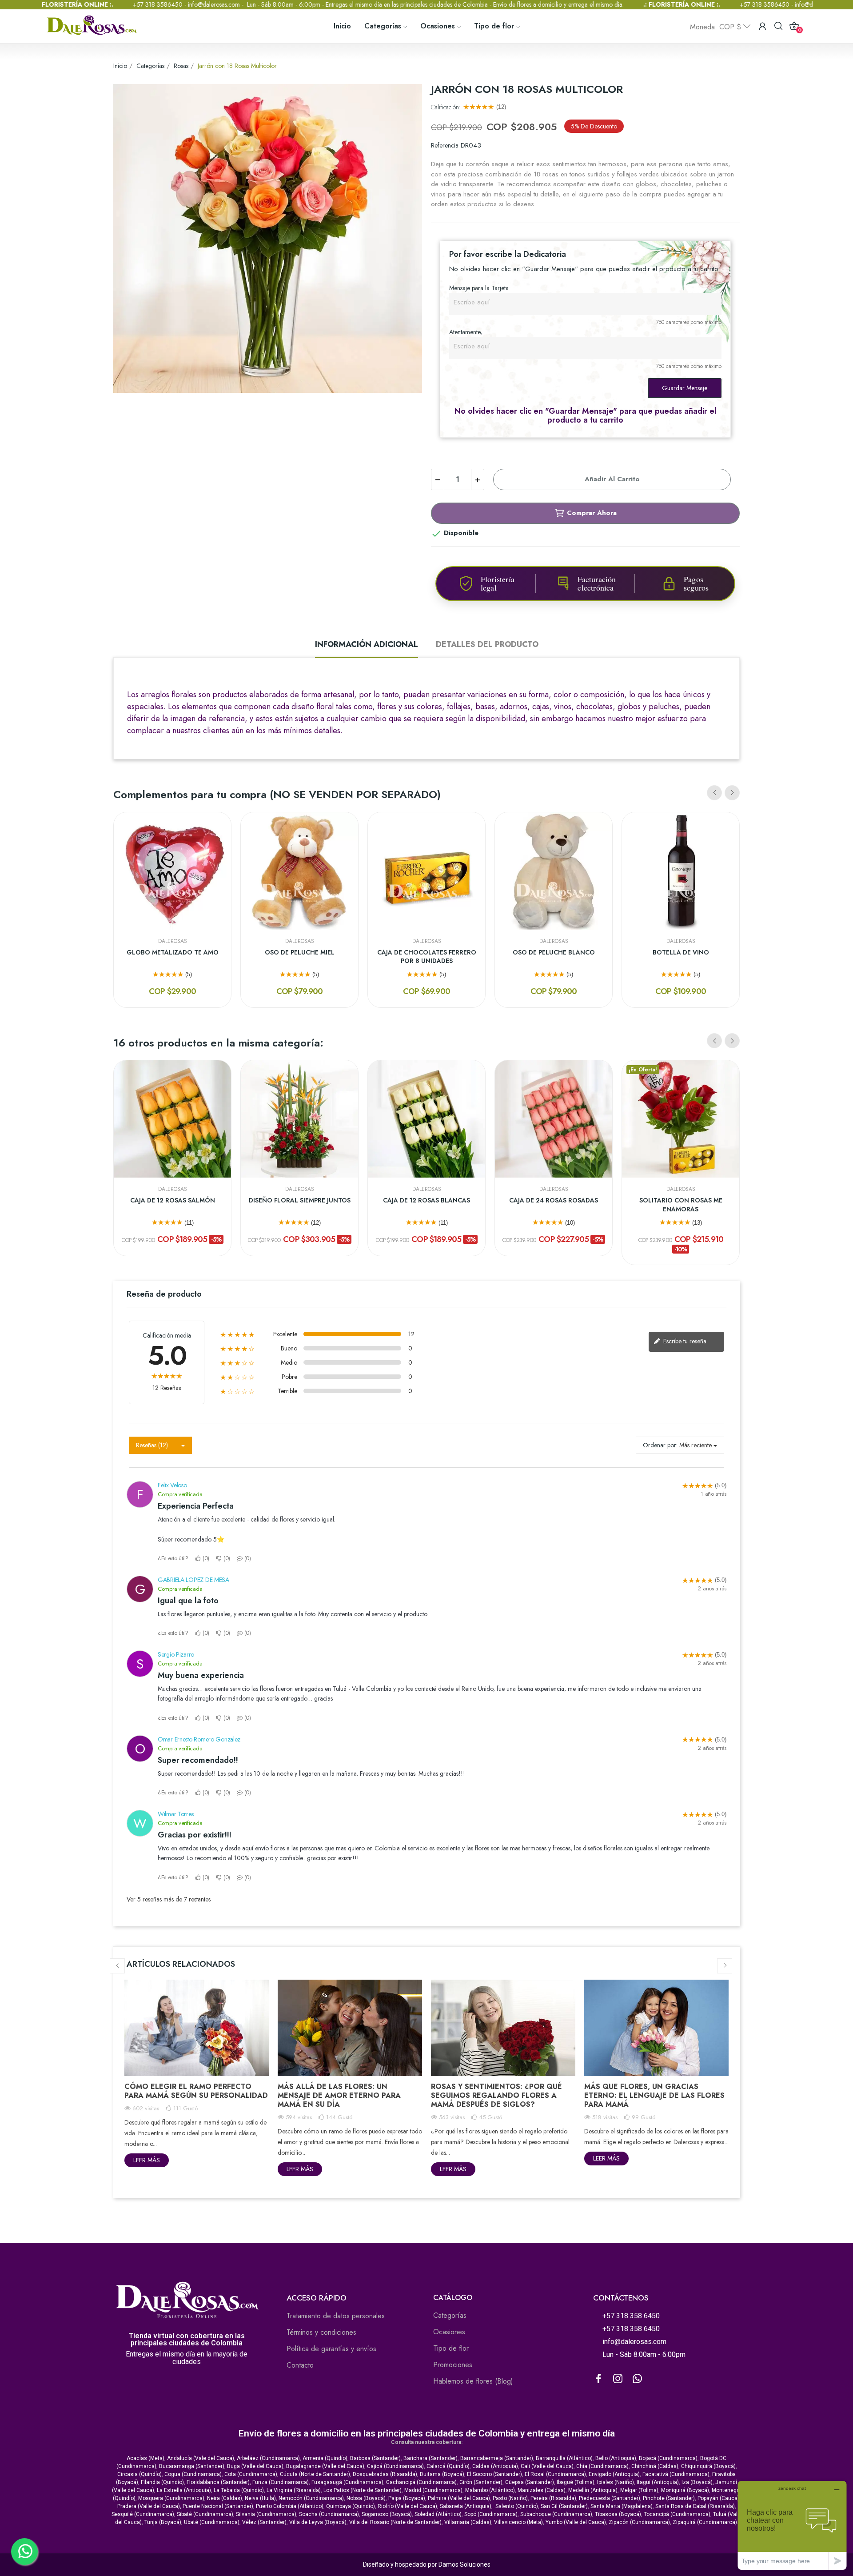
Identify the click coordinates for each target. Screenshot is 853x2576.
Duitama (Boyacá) (442, 2474)
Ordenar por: (660, 1445)
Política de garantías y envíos (331, 2349)
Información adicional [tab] (367, 644)
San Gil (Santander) (564, 2506)
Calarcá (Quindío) (448, 2466)
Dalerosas (173, 941)
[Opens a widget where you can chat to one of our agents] (792, 2525)
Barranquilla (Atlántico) (564, 2458)
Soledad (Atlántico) (438, 2514)
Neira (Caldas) (225, 2498)
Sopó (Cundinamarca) (491, 2514)
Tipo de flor (451, 2348)
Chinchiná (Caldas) (655, 2466)
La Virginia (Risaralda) (294, 2490)
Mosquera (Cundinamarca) (171, 2498)
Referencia (445, 145)
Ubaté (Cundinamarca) (212, 2522)
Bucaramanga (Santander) (192, 2466)
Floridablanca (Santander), (219, 2482)
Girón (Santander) (481, 2482)
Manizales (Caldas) (542, 2490)
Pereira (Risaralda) (553, 2498)
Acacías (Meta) (145, 2458)
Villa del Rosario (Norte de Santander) (395, 2522)
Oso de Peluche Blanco (554, 953)
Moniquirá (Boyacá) (685, 2490)
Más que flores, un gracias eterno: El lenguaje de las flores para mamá (654, 2095)
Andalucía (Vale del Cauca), (202, 2458)
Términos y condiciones (321, 2332)
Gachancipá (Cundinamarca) (421, 2482)
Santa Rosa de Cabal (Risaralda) (695, 2506)
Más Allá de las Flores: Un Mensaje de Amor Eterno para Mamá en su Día (339, 2095)
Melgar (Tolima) (639, 2490)
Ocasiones (449, 2332)
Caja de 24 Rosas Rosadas (554, 1200)
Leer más (147, 2160)
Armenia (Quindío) (325, 2458)
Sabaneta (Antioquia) (466, 2506)
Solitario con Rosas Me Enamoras (681, 1205)
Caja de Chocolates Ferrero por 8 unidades (427, 957)
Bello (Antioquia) (616, 2458)
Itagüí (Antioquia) (658, 2482)
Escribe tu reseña (684, 1341)
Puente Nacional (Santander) (218, 2506)
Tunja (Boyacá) (163, 2522)
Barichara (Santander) (430, 2458)
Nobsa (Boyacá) (366, 2498)
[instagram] (618, 2379)
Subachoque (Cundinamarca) (556, 2514)
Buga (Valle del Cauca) (255, 2466)
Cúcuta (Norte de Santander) (315, 2474)
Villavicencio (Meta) (518, 2522)
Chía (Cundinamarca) (602, 2466)
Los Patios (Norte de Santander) (363, 2490)
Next (732, 793)
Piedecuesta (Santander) (610, 2498)
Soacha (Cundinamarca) (329, 2514)
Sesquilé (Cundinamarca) (143, 2514)
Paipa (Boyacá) (407, 2498)
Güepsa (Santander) (530, 2482)
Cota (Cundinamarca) (251, 2474)
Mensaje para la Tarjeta (479, 288)
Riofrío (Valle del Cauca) (407, 2506)
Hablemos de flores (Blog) (473, 2381)
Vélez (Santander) (264, 2522)
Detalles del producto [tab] (487, 644)
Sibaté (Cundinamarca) (205, 2514)
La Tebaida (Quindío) (239, 2490)
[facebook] (598, 2379)
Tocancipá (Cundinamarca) (677, 2514)
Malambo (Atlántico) (490, 2490)
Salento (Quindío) (517, 2506)
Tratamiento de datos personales (336, 2316)
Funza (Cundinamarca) (281, 2482)
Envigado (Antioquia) (614, 2474)
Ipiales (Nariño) (616, 2482)
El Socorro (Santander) (494, 2474)
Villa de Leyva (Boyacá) (318, 2522)
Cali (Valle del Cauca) (547, 2466)
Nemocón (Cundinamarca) (311, 2498)
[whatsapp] (638, 2379)
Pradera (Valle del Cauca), (149, 2506)
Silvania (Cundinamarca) (266, 2514)
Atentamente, (466, 332)
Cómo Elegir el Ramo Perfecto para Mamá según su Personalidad (196, 2091)
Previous (714, 793)
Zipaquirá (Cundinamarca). (706, 2522)
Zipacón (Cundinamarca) (639, 2522)
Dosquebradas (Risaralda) (385, 2474)
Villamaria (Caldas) (468, 2522)
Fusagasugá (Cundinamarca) (347, 2482)
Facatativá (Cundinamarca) (676, 2474)
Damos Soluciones (464, 2564)
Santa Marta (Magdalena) (622, 2506)
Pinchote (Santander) (669, 2498)
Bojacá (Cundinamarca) (668, 2458)
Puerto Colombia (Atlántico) (290, 2506)
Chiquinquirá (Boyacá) (708, 2466)
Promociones (453, 2365)
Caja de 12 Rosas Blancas (426, 1200)
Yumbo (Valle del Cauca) (576, 2522)
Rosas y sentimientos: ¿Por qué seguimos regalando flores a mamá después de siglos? (496, 2095)
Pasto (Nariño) (510, 2498)
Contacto (300, 2365)
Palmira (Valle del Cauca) (459, 2498)
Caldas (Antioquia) (495, 2466)
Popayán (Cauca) (718, 2498)
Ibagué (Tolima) (576, 2482)
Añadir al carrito (612, 479)
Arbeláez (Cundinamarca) (268, 2458)
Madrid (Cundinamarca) (433, 2490)
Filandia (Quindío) (162, 2482)
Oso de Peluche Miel (300, 953)
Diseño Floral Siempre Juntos (300, 1200)
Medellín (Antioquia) (593, 2490)
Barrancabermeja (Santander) (497, 2458)
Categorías (450, 2315)
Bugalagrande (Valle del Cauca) (325, 2466)
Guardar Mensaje (685, 388)
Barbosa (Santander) (375, 2458)
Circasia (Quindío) (140, 2474)
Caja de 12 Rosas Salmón (173, 1200)
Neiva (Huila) (260, 2498)
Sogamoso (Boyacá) (387, 2514)
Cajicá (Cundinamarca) (395, 2466)
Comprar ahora (592, 513)
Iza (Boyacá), (698, 2482)
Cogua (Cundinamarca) (193, 2474)
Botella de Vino (681, 953)
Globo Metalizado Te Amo (173, 953)
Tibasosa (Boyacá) (618, 2514)
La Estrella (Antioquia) (184, 2490)
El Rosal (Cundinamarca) (555, 2474)
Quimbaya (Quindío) (351, 2506)
